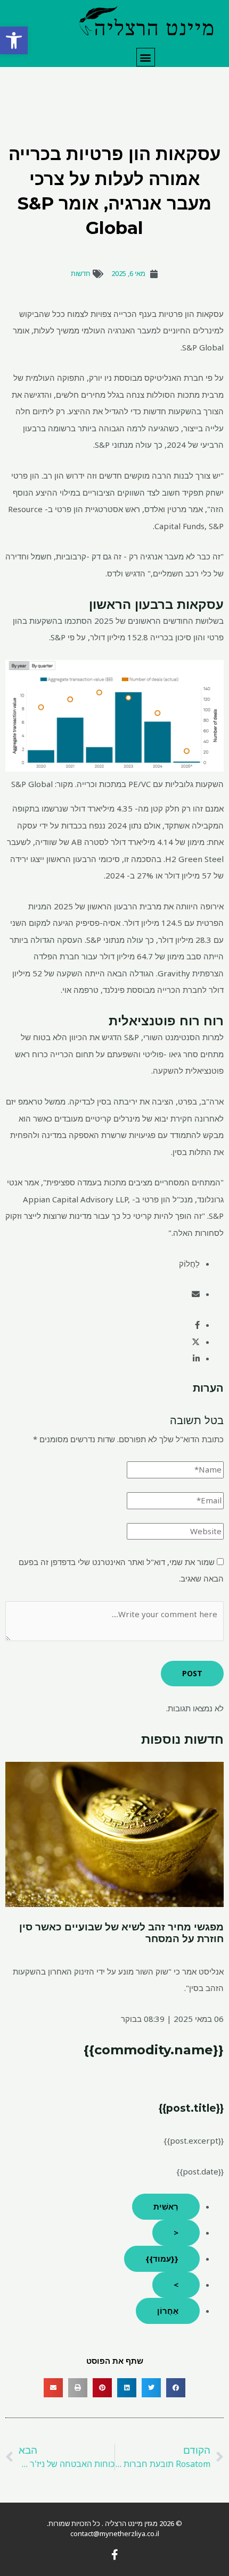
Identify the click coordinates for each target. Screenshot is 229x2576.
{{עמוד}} (162, 2259)
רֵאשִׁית (166, 2206)
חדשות (81, 273)
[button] (14, 40)
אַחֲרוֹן (168, 2311)
